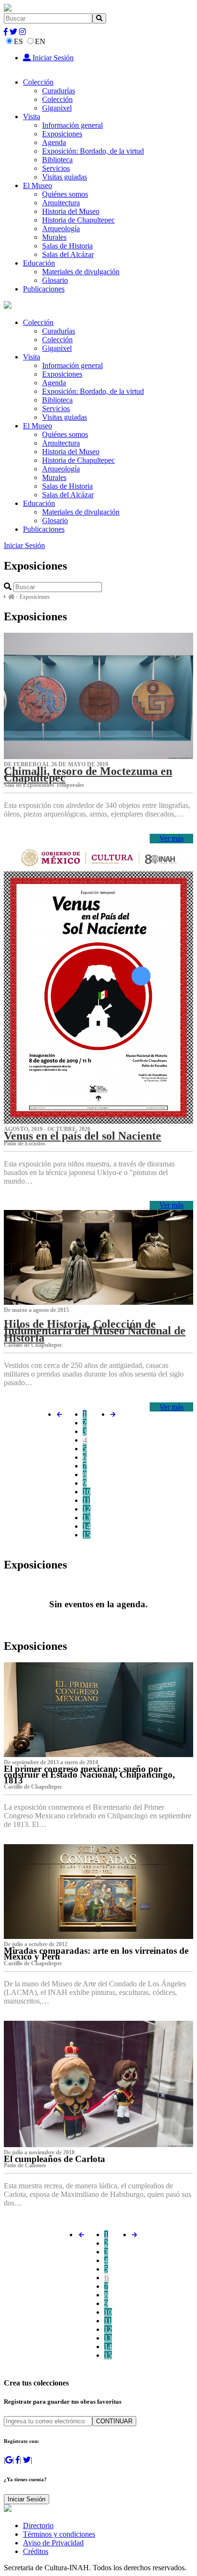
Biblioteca (57, 160)
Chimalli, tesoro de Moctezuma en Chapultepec (88, 774)
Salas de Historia (67, 246)
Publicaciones (44, 289)
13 (87, 1518)
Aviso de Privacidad (53, 2543)
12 (87, 1509)
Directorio (38, 2526)
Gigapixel (57, 108)
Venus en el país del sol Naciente (82, 1136)
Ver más (171, 838)
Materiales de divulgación (81, 272)
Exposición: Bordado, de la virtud (93, 151)
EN (40, 41)
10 (87, 1492)
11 (86, 1500)
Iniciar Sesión (52, 58)
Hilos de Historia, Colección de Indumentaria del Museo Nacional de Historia (95, 1331)
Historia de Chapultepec (78, 220)
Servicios (56, 168)
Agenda (54, 142)
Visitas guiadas (65, 177)
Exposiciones (62, 134)
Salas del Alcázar (68, 254)
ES (18, 41)
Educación (39, 263)
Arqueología (61, 229)
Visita (32, 117)
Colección (38, 82)
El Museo (38, 185)
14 (87, 1526)
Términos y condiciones (59, 2534)
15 (87, 1535)
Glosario (55, 280)
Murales (54, 237)
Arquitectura (61, 203)
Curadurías (59, 91)
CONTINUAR (114, 2421)
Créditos (36, 2551)
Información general (72, 125)
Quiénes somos (65, 194)
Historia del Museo (71, 211)
